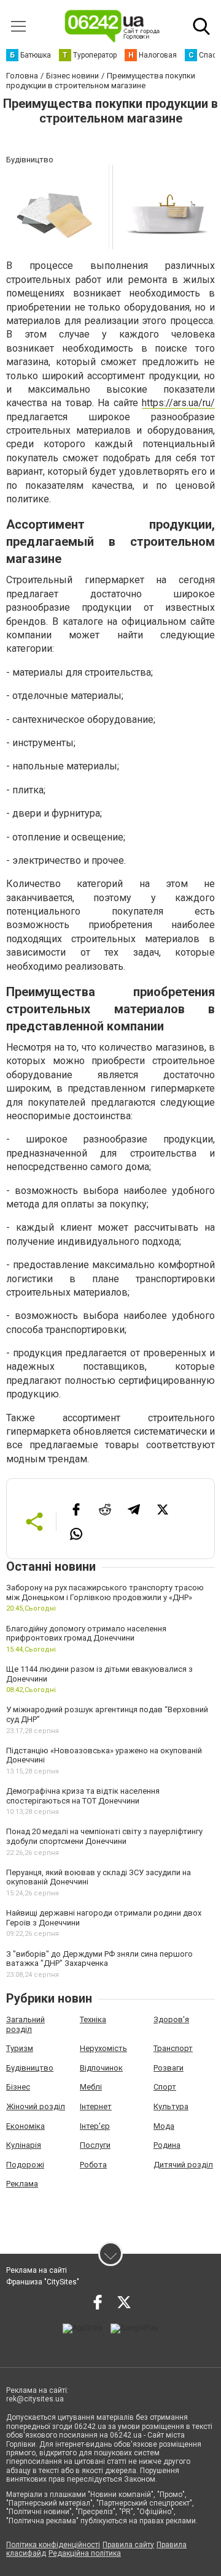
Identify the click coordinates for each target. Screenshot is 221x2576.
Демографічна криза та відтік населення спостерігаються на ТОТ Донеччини (83, 1796)
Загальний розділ (25, 2024)
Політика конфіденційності (53, 2545)
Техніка (93, 2019)
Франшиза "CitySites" (43, 2282)
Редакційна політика (85, 2553)
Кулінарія (24, 2145)
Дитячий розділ (183, 2165)
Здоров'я (171, 2019)
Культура (171, 2106)
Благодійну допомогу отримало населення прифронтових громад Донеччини (86, 1634)
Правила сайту (128, 2545)
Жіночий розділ (36, 2106)
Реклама (22, 2184)
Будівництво (30, 2068)
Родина (167, 2145)
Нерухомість (103, 2048)
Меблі (91, 2087)
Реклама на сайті (37, 2270)
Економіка (25, 2126)
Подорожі (25, 2165)
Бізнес (18, 2087)
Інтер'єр (95, 2126)
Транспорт (173, 2048)
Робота (93, 2165)
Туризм (20, 2048)
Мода (164, 2126)
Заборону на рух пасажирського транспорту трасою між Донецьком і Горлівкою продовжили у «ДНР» (105, 1592)
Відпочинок (101, 2068)
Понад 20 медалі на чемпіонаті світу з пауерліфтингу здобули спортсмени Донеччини (104, 1836)
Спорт (165, 2087)
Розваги (169, 2068)
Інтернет (96, 2106)
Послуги (95, 2145)
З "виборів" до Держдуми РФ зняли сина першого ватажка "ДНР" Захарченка (99, 1959)
